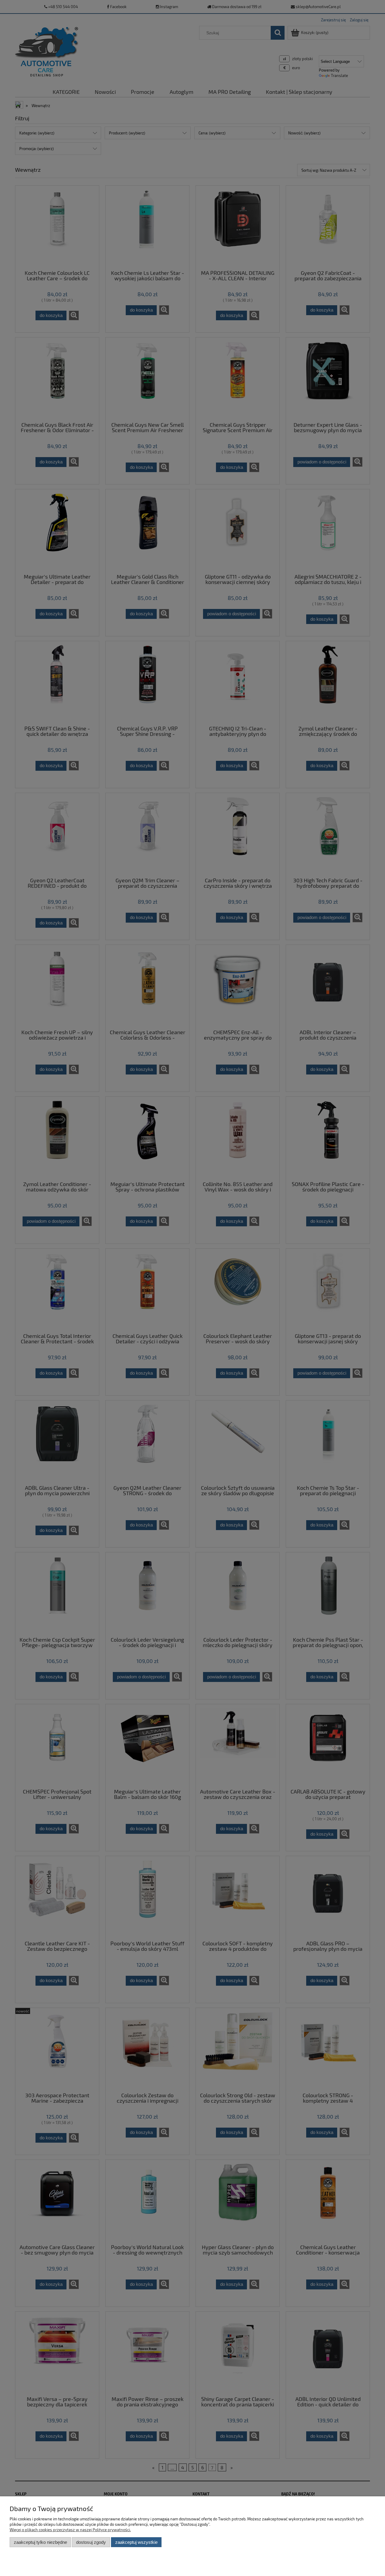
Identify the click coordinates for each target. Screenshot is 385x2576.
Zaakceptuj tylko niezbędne (40, 2542)
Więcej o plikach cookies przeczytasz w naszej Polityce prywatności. (70, 2530)
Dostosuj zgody (91, 2542)
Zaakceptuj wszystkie (136, 2542)
